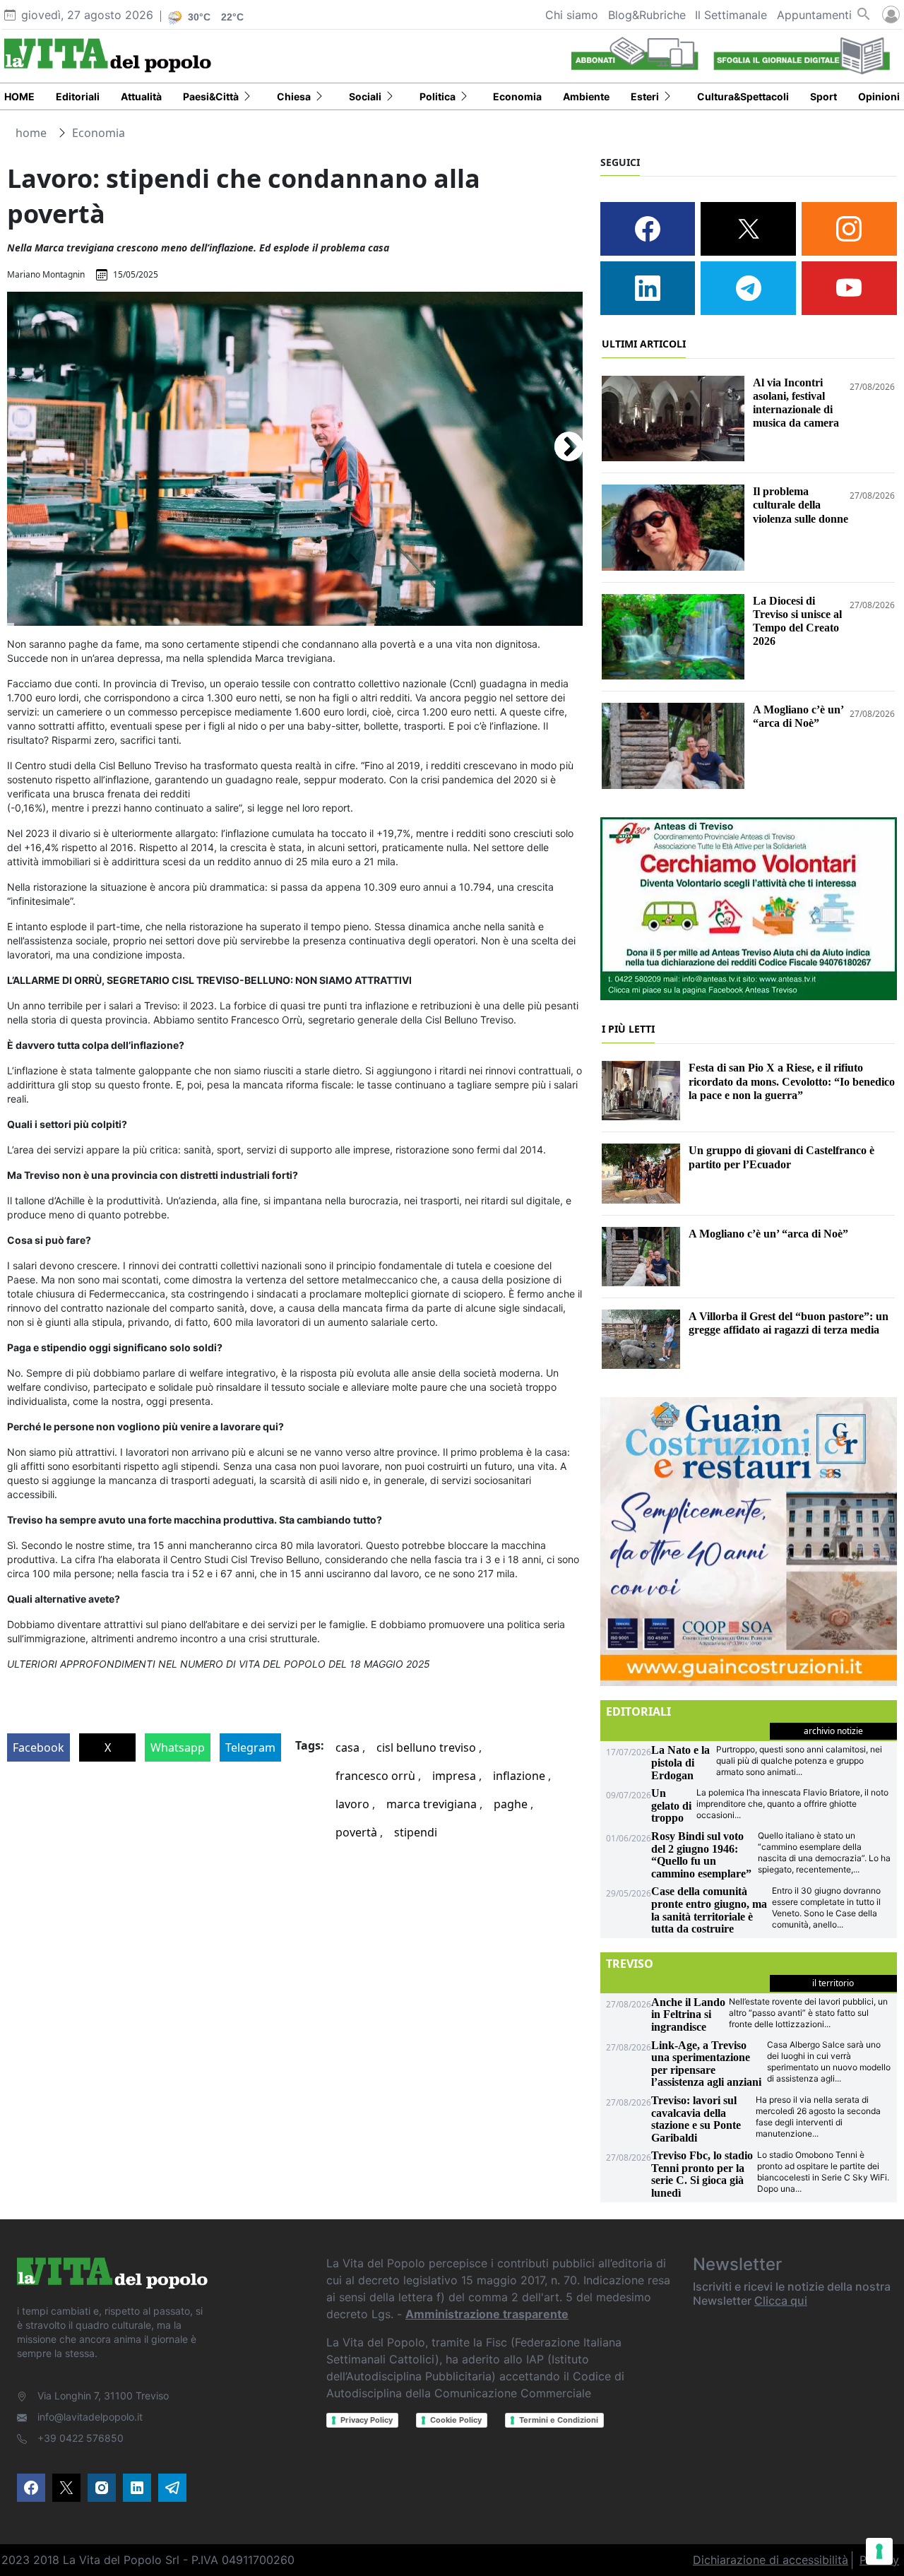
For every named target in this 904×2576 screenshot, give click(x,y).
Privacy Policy (367, 2420)
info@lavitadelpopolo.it (90, 2417)
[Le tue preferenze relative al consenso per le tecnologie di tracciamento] (879, 2551)
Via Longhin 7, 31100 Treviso (103, 2396)
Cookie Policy (456, 2420)
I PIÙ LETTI (628, 1029)
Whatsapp (178, 1747)
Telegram (250, 1747)
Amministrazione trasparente (487, 2314)
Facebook (38, 1747)
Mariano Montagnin (46, 274)
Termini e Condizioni (559, 2420)
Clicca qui (781, 2301)
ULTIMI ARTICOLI (644, 344)
